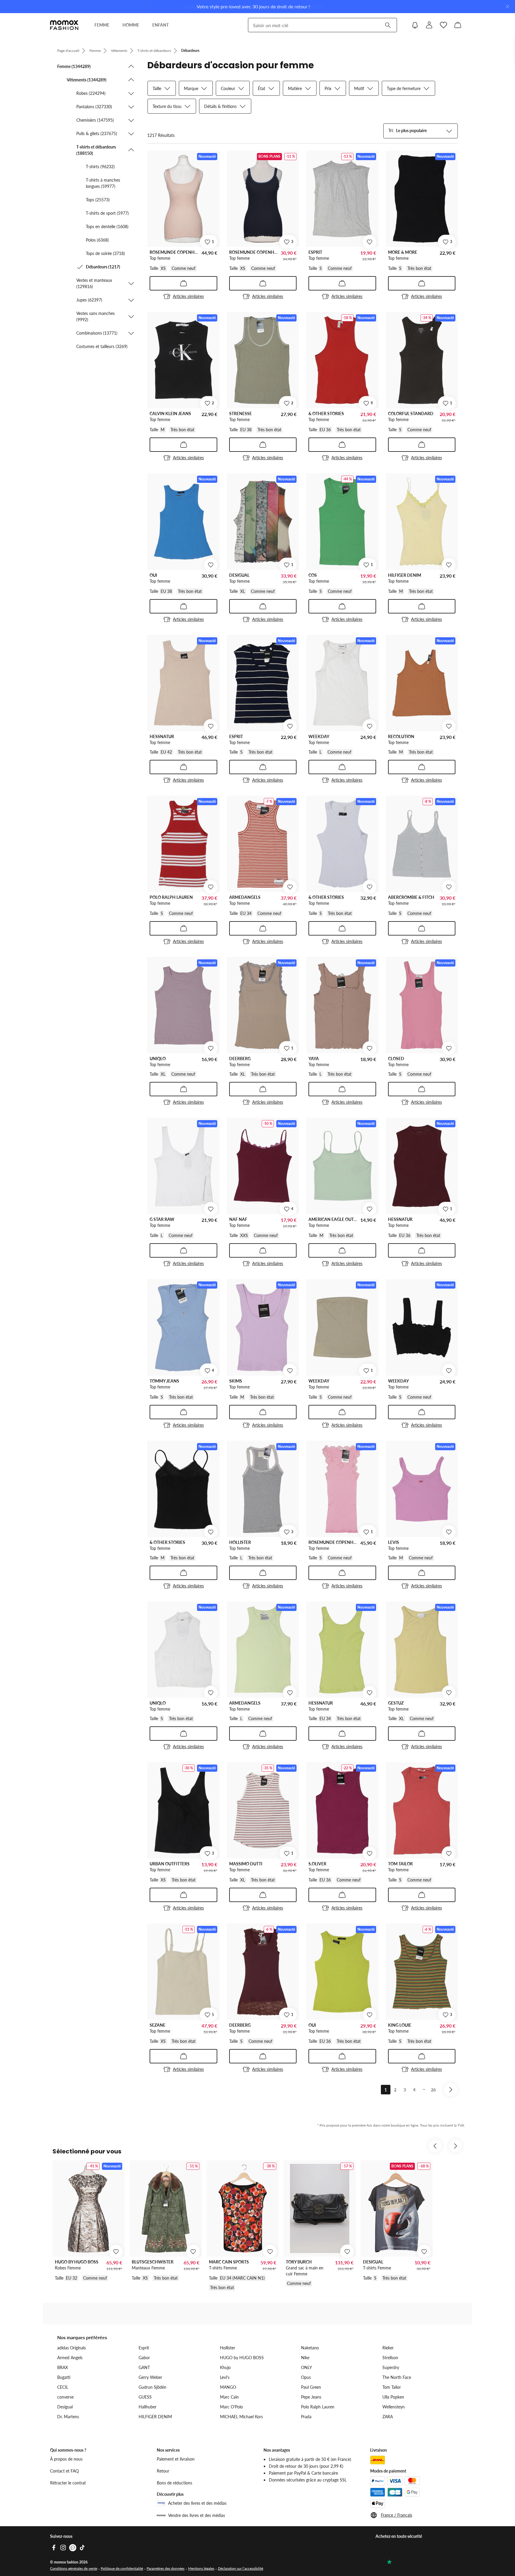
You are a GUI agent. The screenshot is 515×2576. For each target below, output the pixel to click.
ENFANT (160, 25)
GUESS (145, 2397)
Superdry (391, 2367)
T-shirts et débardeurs (154, 51)
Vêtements (119, 51)
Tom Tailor (392, 2387)
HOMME (131, 25)
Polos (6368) (97, 240)
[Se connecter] (429, 25)
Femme (95, 51)
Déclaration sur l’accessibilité (241, 2568)
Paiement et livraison (176, 2459)
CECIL (63, 2387)
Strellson (390, 2358)
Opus (306, 2377)
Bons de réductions (174, 2483)
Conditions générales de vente (74, 2568)
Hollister (228, 2348)
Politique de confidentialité (122, 2568)
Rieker (388, 2348)
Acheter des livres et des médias (197, 2503)
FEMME (102, 25)
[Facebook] (54, 2548)
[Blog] (73, 2548)
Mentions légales (201, 2568)
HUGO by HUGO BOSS (242, 2358)
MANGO (228, 2387)
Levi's (225, 2377)
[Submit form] (388, 25)
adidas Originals (72, 2348)
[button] (96, 66)
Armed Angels (70, 2358)
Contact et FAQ (64, 2471)
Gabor (144, 2358)
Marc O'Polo (231, 2407)
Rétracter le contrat (68, 2483)
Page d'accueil (68, 51)
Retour (163, 2471)
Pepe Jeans (311, 2397)
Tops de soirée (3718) (105, 253)
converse (65, 2397)
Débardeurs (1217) (103, 267)
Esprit (144, 2348)
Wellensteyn (394, 2407)
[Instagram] (63, 2548)
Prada (306, 2417)
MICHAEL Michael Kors (241, 2417)
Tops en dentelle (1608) (107, 226)
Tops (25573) (98, 200)
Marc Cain (229, 2397)
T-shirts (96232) (100, 167)
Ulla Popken (393, 2397)
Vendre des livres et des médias (197, 2515)
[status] (161, 135)
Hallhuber (148, 2407)
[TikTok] (82, 2548)
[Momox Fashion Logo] (64, 25)
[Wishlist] (443, 25)
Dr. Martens (68, 2417)
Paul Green (311, 2387)
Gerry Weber (150, 2377)
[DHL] (378, 2460)
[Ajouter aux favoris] (370, 242)
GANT (144, 2367)
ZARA (388, 2417)
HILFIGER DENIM (155, 2417)
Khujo (225, 2367)
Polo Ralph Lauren (318, 2407)
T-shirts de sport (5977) (107, 213)
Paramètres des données (166, 2568)
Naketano (310, 2348)
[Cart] (458, 25)
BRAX (63, 2367)
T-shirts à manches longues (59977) (103, 183)
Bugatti (64, 2377)
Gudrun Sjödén (152, 2387)
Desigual (65, 2407)
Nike (305, 2358)
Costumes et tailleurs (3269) (102, 346)
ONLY (307, 2367)
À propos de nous (66, 2459)
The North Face (397, 2377)
